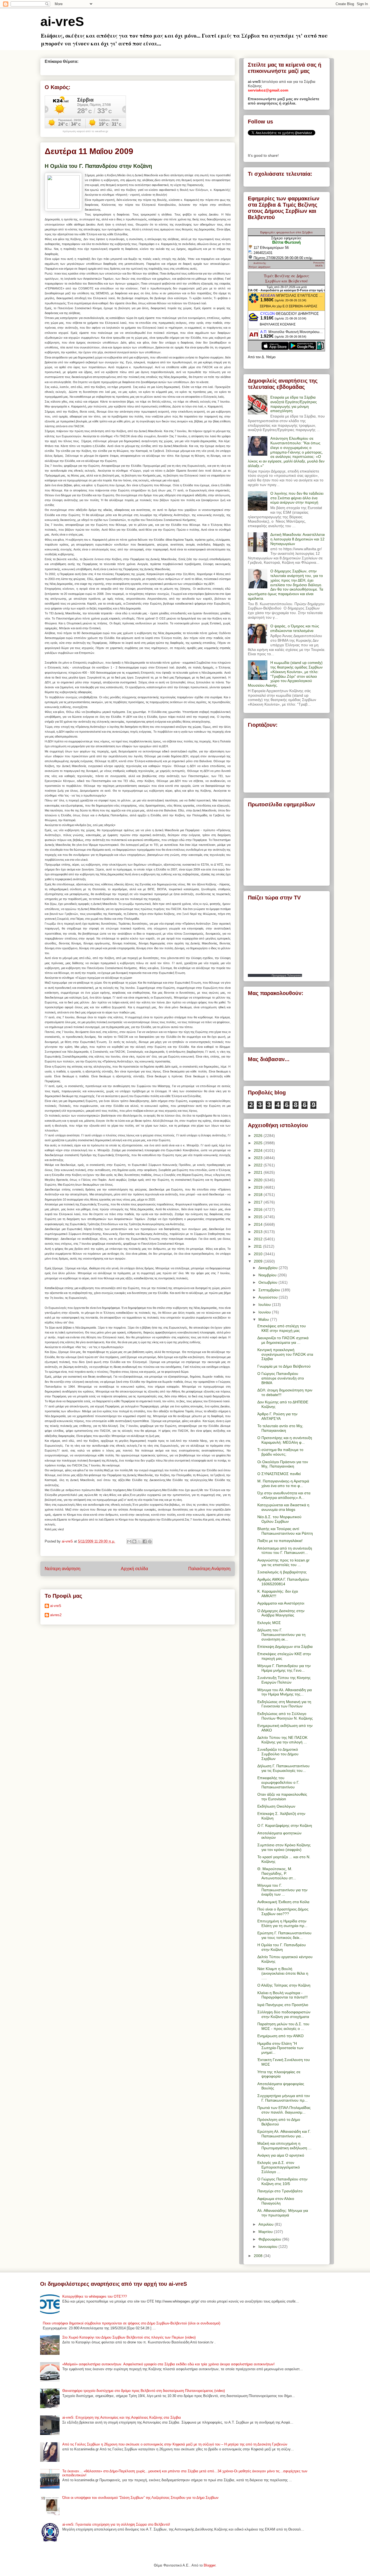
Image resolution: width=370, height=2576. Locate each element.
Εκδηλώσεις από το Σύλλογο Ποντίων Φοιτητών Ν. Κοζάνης (285, 1716)
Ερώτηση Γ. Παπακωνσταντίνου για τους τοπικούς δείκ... (284, 1935)
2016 (259, 1209)
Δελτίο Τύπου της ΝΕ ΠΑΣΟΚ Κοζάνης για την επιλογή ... (282, 1740)
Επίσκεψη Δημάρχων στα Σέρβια (285, 1646)
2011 (258, 1246)
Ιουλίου (265, 1305)
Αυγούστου (269, 1297)
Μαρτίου (266, 2232)
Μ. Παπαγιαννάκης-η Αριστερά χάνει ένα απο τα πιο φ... (283, 1483)
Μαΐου (264, 1319)
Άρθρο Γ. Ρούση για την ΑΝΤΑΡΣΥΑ (277, 1416)
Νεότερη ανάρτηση (63, 1569)
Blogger (210, 2565)
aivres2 (56, 1615)
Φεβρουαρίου (270, 2239)
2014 (259, 1224)
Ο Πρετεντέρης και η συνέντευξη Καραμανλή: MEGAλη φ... (285, 1440)
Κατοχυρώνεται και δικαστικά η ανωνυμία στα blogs (283, 1507)
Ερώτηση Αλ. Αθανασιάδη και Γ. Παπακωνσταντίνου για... (284, 2134)
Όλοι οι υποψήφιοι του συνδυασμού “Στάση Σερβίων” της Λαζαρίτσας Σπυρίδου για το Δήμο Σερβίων (140, 2498)
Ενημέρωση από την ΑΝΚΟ (280, 2036)
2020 (259, 1180)
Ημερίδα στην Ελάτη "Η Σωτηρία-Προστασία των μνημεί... (280, 2048)
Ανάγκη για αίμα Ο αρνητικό (281, 2155)
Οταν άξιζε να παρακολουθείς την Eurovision (282, 1797)
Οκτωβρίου (268, 1282)
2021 (259, 1172)
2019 (259, 1187)
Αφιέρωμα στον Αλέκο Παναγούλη (276, 2201)
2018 (259, 1195)
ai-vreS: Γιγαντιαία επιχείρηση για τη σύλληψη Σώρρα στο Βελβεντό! (116, 2524)
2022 (259, 1165)
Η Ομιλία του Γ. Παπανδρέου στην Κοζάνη (282, 1947)
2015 (259, 1217)
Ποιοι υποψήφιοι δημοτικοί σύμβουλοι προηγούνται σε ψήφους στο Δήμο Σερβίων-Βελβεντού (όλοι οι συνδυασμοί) (132, 2323)
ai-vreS (62, 22)
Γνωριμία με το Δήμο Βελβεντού (284, 1366)
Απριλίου (267, 2224)
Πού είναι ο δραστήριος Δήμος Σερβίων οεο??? (283, 1911)
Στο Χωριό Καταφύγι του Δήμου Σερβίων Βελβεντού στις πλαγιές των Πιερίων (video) (129, 2337)
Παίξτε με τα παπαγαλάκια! (280, 1541)
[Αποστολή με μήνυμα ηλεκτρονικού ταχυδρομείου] (129, 1541)
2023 (259, 1158)
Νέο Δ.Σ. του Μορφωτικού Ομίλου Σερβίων (279, 1519)
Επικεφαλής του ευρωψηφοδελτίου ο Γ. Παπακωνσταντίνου (278, 1782)
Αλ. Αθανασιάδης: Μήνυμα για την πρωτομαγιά (283, 2213)
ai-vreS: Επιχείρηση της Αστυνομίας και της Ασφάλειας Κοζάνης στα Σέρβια (122, 2417)
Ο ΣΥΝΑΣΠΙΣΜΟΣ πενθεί (279, 1474)
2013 (259, 1232)
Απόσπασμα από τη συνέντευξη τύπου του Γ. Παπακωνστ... (285, 1551)
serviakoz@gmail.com (268, 90)
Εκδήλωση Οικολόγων (276, 1806)
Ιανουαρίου (268, 2246)
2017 (259, 1202)
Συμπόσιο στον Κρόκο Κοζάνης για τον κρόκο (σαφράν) (284, 1847)
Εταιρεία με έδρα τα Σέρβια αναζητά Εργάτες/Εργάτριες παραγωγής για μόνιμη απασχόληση (294, 404)
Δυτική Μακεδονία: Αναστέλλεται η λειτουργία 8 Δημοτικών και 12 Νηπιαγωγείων (298, 539)
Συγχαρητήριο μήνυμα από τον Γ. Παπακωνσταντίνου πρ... (284, 2098)
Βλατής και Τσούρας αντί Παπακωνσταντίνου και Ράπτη (285, 1531)
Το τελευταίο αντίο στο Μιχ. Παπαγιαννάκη (280, 1428)
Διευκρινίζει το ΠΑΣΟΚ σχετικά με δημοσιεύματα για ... (283, 1340)
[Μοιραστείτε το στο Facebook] (145, 1541)
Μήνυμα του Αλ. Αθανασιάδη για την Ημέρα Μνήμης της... (285, 1692)
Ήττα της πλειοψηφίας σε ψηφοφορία (279, 2074)
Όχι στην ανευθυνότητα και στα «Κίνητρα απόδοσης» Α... (284, 1495)
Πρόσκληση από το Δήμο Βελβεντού (279, 2122)
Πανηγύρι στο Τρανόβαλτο (280, 2191)
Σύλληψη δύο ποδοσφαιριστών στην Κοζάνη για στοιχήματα (284, 2014)
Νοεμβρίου (268, 1275)
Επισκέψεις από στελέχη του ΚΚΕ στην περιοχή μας (282, 1328)
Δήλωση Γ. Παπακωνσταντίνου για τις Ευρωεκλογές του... (283, 1768)
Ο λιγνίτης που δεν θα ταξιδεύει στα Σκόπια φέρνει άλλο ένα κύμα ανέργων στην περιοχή (297, 498)
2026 (259, 1136)
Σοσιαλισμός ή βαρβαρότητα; (282, 1572)
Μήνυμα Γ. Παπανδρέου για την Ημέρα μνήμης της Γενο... (284, 1668)
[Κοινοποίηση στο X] (139, 1541)
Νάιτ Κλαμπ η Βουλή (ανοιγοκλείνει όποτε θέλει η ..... (283, 1973)
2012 (259, 1239)
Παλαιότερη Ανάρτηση (209, 1569)
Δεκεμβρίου (269, 1268)
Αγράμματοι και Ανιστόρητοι (281, 1603)
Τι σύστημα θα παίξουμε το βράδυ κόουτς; (280, 1452)
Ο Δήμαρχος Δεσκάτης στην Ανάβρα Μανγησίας (281, 1613)
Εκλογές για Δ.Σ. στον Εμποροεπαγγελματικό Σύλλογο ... (279, 2167)
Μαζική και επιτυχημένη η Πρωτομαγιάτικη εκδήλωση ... (284, 2146)
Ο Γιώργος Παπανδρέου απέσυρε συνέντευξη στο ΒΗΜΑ (281, 1378)
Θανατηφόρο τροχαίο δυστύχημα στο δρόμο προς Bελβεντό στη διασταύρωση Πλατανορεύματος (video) (144, 2391)
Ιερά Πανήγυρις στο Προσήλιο (283, 2005)
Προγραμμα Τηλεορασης (287, 975)
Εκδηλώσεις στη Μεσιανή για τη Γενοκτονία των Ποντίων (284, 1704)
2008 (259, 2256)
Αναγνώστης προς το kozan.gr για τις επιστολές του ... (283, 1562)
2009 (259, 1261)
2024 (259, 1150)
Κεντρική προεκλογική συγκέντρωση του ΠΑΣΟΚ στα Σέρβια (285, 1354)
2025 (259, 1143)
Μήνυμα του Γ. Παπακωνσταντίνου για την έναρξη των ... (282, 1890)
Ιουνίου (265, 1312)
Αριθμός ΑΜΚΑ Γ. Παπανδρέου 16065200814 (283, 1582)
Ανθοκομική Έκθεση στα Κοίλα (283, 1902)
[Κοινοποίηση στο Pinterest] (150, 1541)
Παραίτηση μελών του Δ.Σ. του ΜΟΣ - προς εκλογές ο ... (283, 2026)
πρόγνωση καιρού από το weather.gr (85, 131)
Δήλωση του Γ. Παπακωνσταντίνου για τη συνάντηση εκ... (281, 1635)
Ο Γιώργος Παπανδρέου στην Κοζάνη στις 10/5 (282, 2181)
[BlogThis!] (134, 1541)
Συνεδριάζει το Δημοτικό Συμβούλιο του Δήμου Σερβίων (278, 1754)
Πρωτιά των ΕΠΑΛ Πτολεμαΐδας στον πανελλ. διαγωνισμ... (284, 2110)
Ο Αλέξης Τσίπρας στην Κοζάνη (284, 1985)
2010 (259, 1254)
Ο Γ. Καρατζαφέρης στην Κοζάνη (285, 1825)
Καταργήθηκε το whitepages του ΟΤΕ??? (95, 2296)
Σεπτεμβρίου (270, 1290)
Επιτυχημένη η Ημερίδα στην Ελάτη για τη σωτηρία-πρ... (282, 1923)
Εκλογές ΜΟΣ (269, 1623)
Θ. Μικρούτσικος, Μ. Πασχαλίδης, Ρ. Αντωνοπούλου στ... (277, 1873)
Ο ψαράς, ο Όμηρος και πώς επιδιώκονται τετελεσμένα (295, 628)
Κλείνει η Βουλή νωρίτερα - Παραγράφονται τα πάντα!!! (283, 1995)
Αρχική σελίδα (134, 1569)
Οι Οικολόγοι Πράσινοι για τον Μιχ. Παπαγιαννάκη (283, 1464)
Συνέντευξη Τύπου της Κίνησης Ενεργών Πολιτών (284, 1680)
